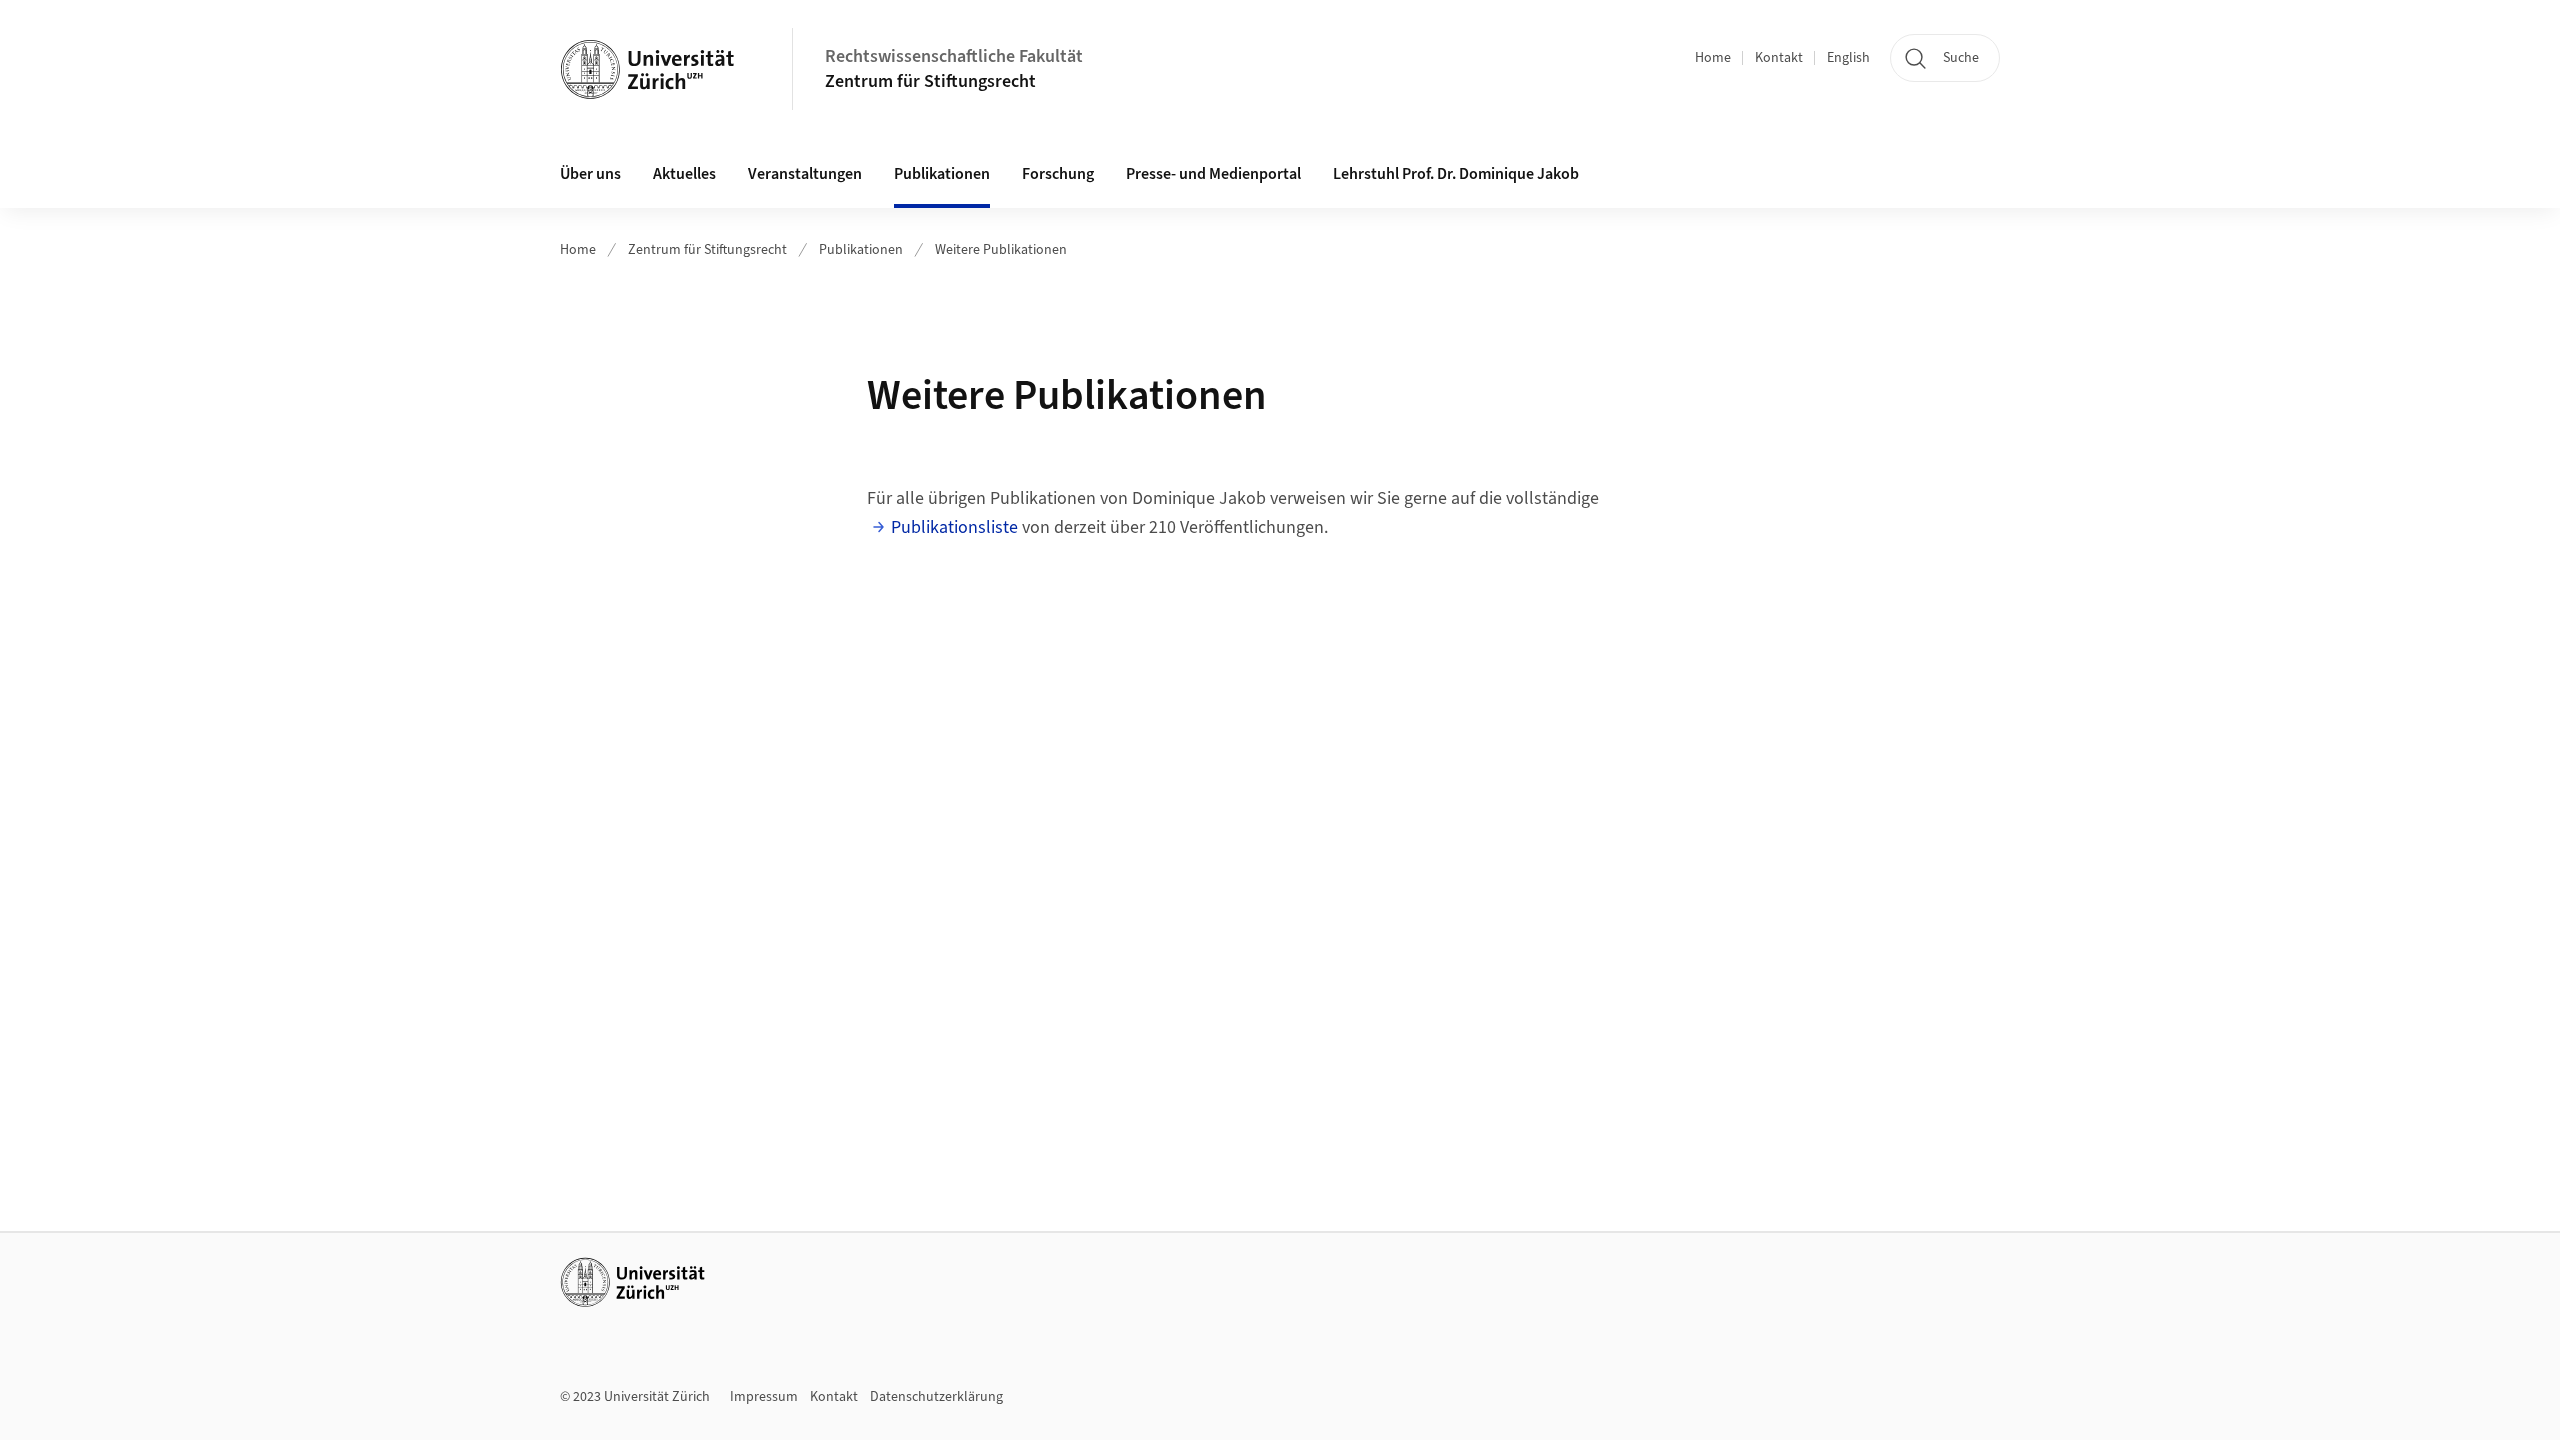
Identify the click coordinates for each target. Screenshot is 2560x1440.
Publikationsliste (954, 527)
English (1848, 58)
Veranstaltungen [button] (805, 174)
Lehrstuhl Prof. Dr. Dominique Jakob (1456, 174)
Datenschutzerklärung (936, 1397)
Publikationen (861, 250)
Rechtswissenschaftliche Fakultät (954, 56)
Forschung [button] (1058, 174)
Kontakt (1779, 58)
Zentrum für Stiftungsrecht (930, 81)
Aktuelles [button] (684, 174)
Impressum (764, 1397)
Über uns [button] (590, 174)
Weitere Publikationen (1001, 250)
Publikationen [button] (942, 174)
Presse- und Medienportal (1213, 174)
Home (1713, 58)
